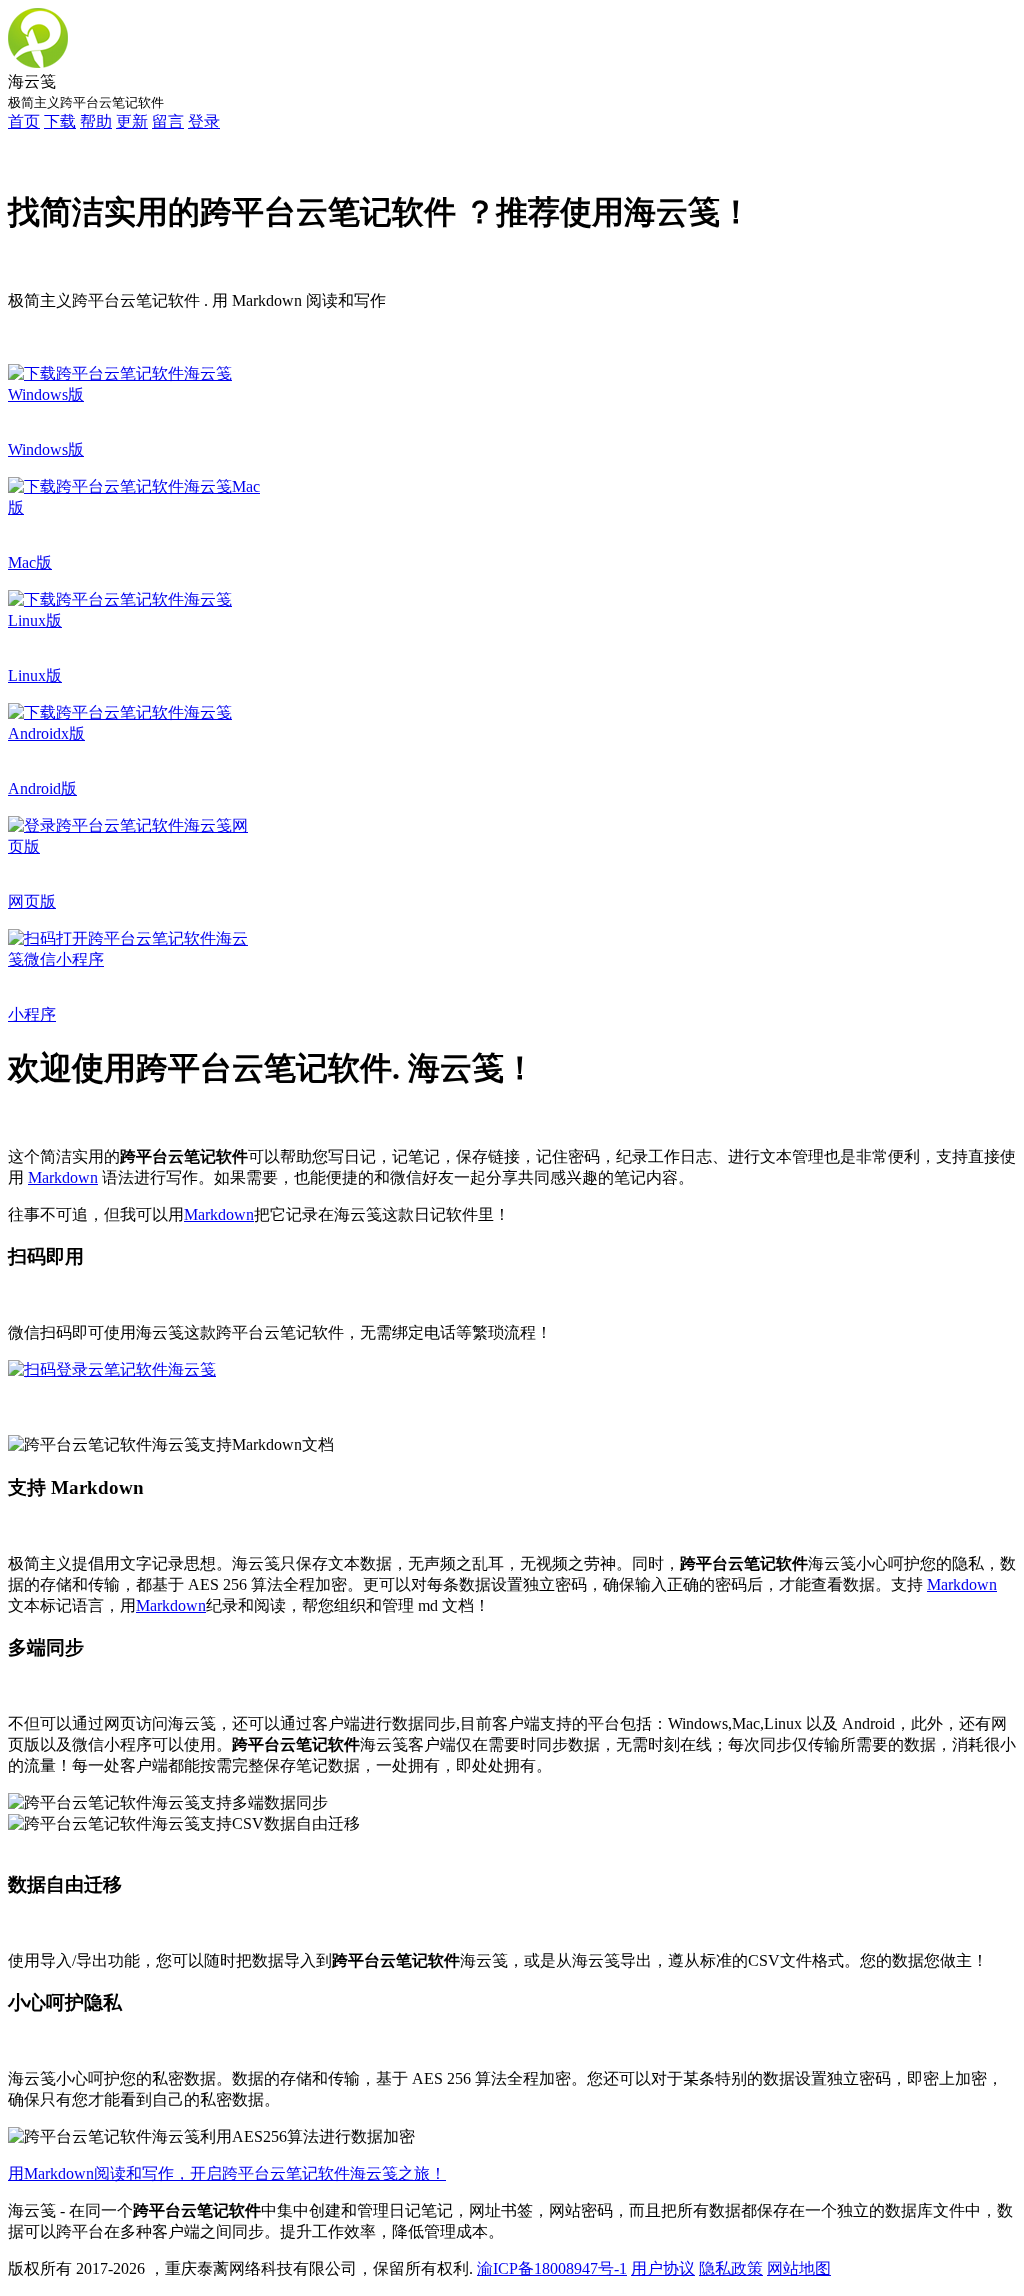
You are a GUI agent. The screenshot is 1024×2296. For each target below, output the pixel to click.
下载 (60, 121)
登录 (204, 121)
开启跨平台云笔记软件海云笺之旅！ (318, 2173)
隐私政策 (731, 2268)
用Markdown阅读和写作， (99, 2173)
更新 (132, 121)
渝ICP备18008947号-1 (552, 2268)
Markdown (63, 1177)
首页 (24, 121)
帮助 (96, 121)
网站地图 (799, 2268)
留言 (168, 121)
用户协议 (663, 2268)
